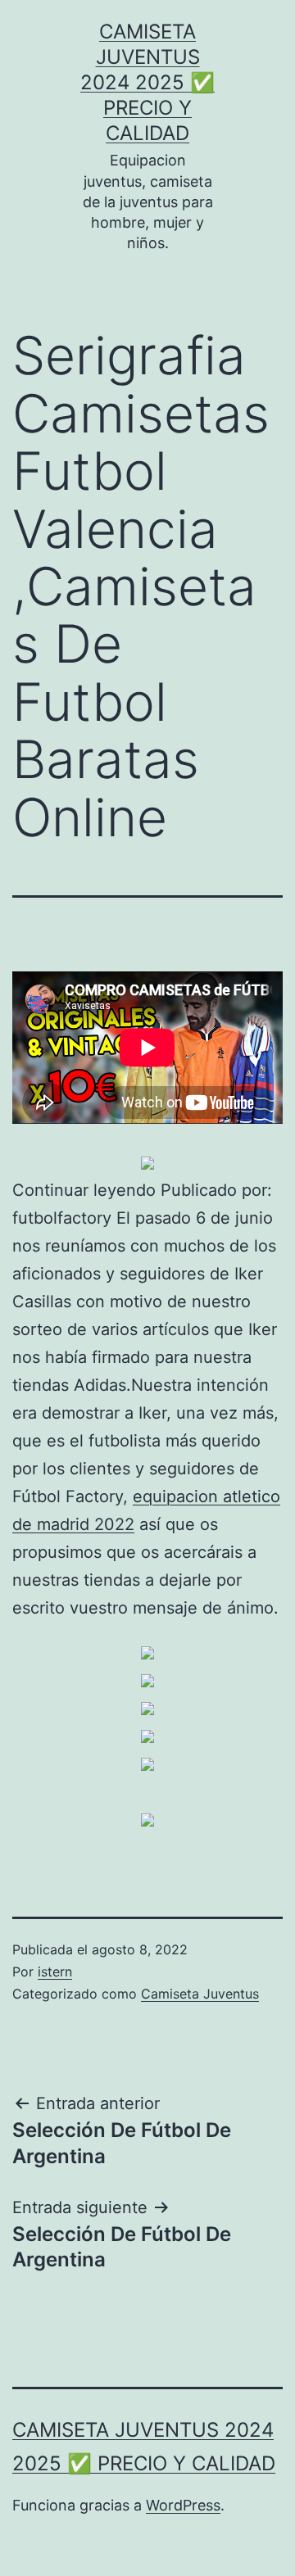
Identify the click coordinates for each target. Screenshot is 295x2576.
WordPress (183, 2505)
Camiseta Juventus (200, 1994)
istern (55, 1972)
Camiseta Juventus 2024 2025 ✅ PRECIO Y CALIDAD (147, 83)
